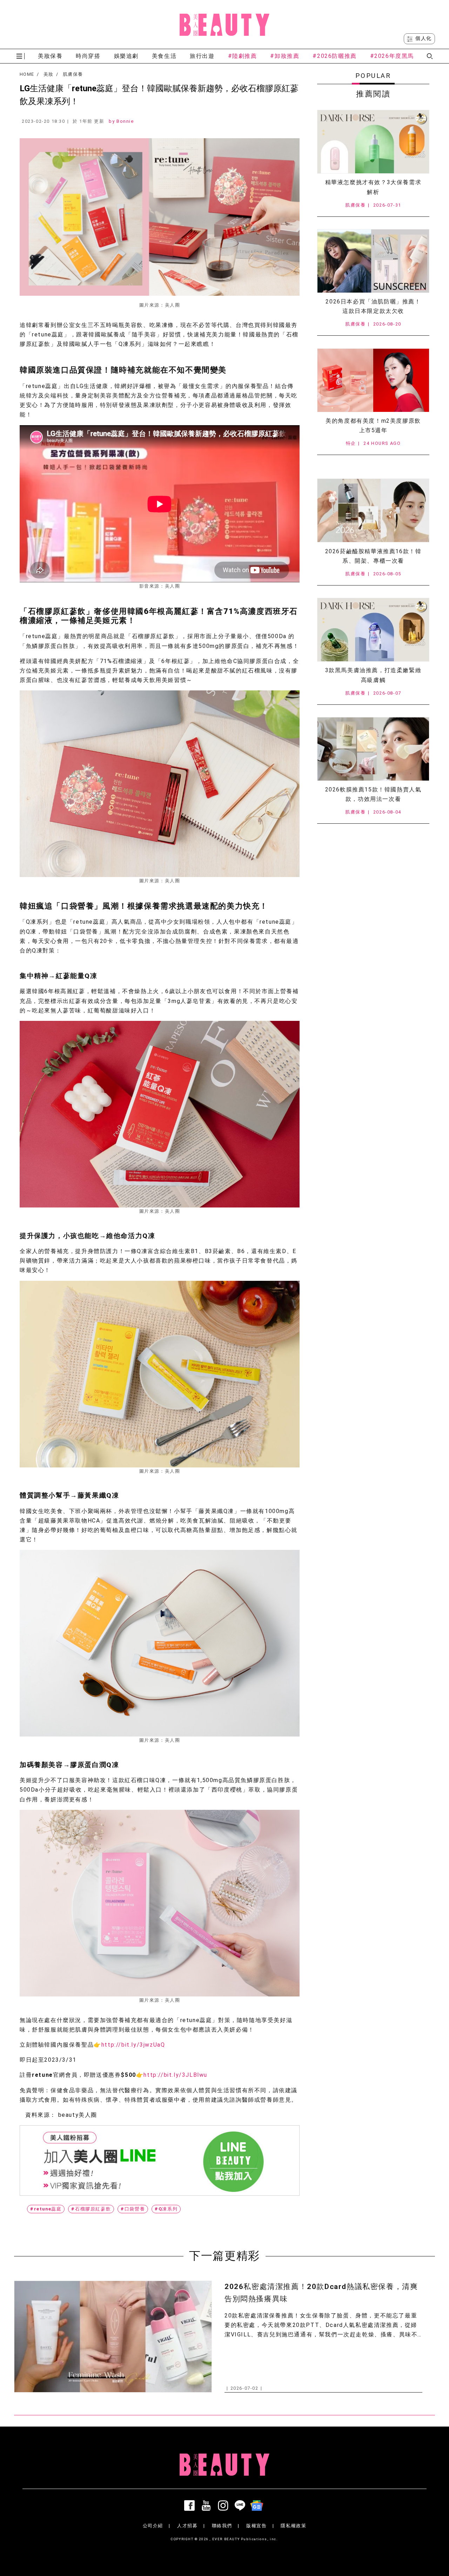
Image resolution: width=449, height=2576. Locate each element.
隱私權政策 (293, 2526)
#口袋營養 (133, 2209)
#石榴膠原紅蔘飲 (91, 2209)
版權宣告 (256, 2526)
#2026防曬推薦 (334, 56)
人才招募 (187, 2526)
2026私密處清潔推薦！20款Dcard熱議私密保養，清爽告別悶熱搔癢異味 (321, 2293)
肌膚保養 (73, 74)
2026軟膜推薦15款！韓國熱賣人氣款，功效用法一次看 (373, 794)
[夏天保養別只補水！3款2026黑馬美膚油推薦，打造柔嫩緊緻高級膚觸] (373, 630)
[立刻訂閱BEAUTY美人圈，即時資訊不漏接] (160, 2160)
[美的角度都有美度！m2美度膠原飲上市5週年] (373, 380)
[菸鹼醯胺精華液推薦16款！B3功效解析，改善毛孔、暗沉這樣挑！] (373, 510)
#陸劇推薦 (243, 56)
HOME (27, 74)
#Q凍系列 (166, 2209)
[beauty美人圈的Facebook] (191, 2505)
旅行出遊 (202, 56)
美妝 (49, 74)
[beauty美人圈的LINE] (241, 2505)
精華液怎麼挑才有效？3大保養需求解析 (373, 187)
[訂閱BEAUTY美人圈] (258, 2505)
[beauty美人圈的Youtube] (208, 2505)
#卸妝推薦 (285, 56)
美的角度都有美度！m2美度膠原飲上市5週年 (373, 426)
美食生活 (164, 56)
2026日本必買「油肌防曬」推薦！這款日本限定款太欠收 (373, 306)
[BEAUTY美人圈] (224, 25)
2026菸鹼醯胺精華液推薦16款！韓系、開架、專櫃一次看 (373, 556)
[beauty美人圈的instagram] (224, 2505)
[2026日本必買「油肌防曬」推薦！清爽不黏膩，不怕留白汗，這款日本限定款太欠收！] (373, 261)
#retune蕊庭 (46, 2209)
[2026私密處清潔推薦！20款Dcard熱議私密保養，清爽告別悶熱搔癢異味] (113, 2337)
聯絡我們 (222, 2526)
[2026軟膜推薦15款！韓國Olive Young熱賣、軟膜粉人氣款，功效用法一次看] (373, 749)
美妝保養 (50, 56)
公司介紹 (153, 2526)
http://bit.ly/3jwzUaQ (133, 2045)
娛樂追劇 (126, 56)
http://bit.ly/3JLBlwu (175, 2075)
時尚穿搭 (88, 56)
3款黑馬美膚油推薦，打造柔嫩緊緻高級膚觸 (373, 675)
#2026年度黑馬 (392, 56)
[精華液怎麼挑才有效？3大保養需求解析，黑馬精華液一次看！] (373, 142)
